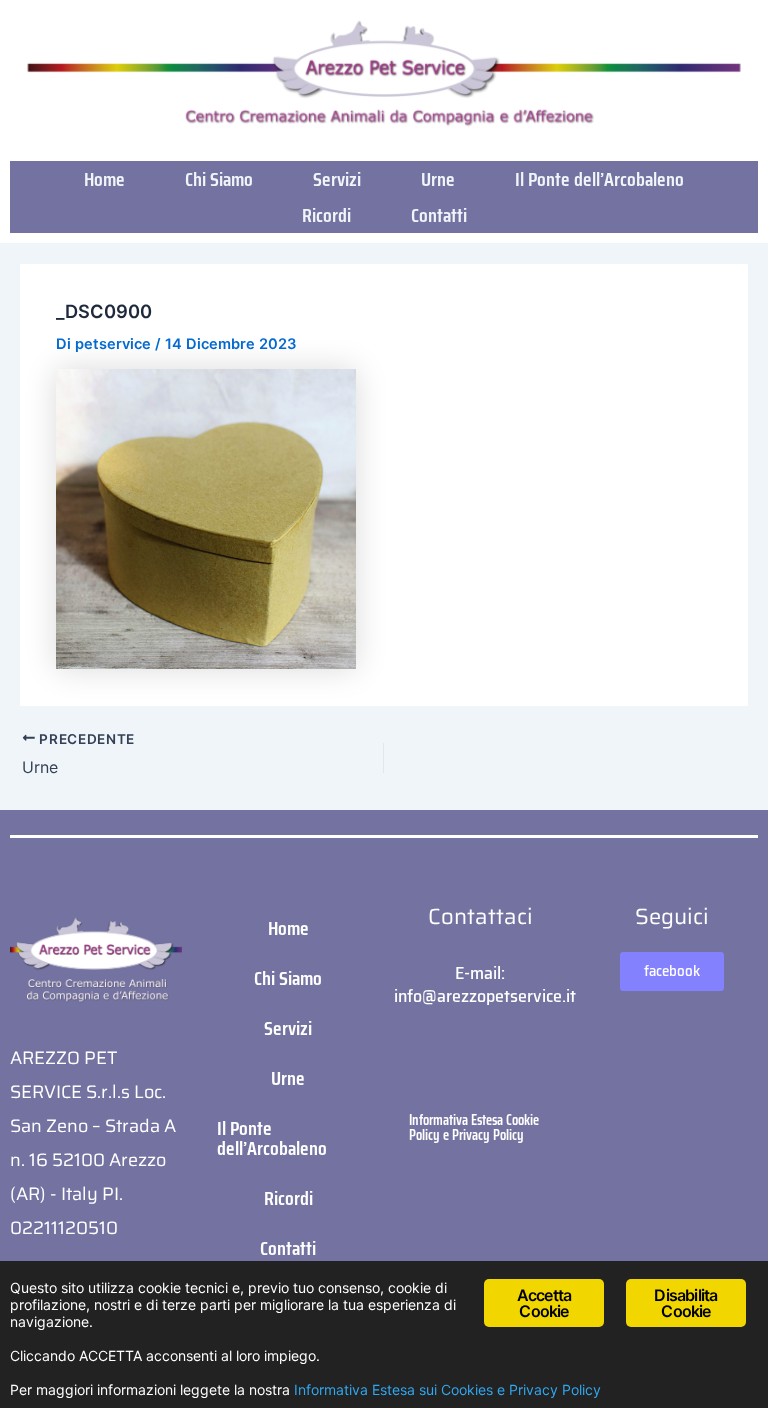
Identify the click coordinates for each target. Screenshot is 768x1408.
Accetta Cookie (544, 1303)
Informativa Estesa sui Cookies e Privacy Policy (447, 1389)
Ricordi (326, 215)
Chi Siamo (219, 179)
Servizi (337, 179)
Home (104, 179)
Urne (438, 179)
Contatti (439, 215)
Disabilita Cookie (685, 1303)
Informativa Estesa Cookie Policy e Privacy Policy (474, 1127)
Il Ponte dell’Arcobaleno (599, 179)
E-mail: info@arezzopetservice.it (485, 984)
